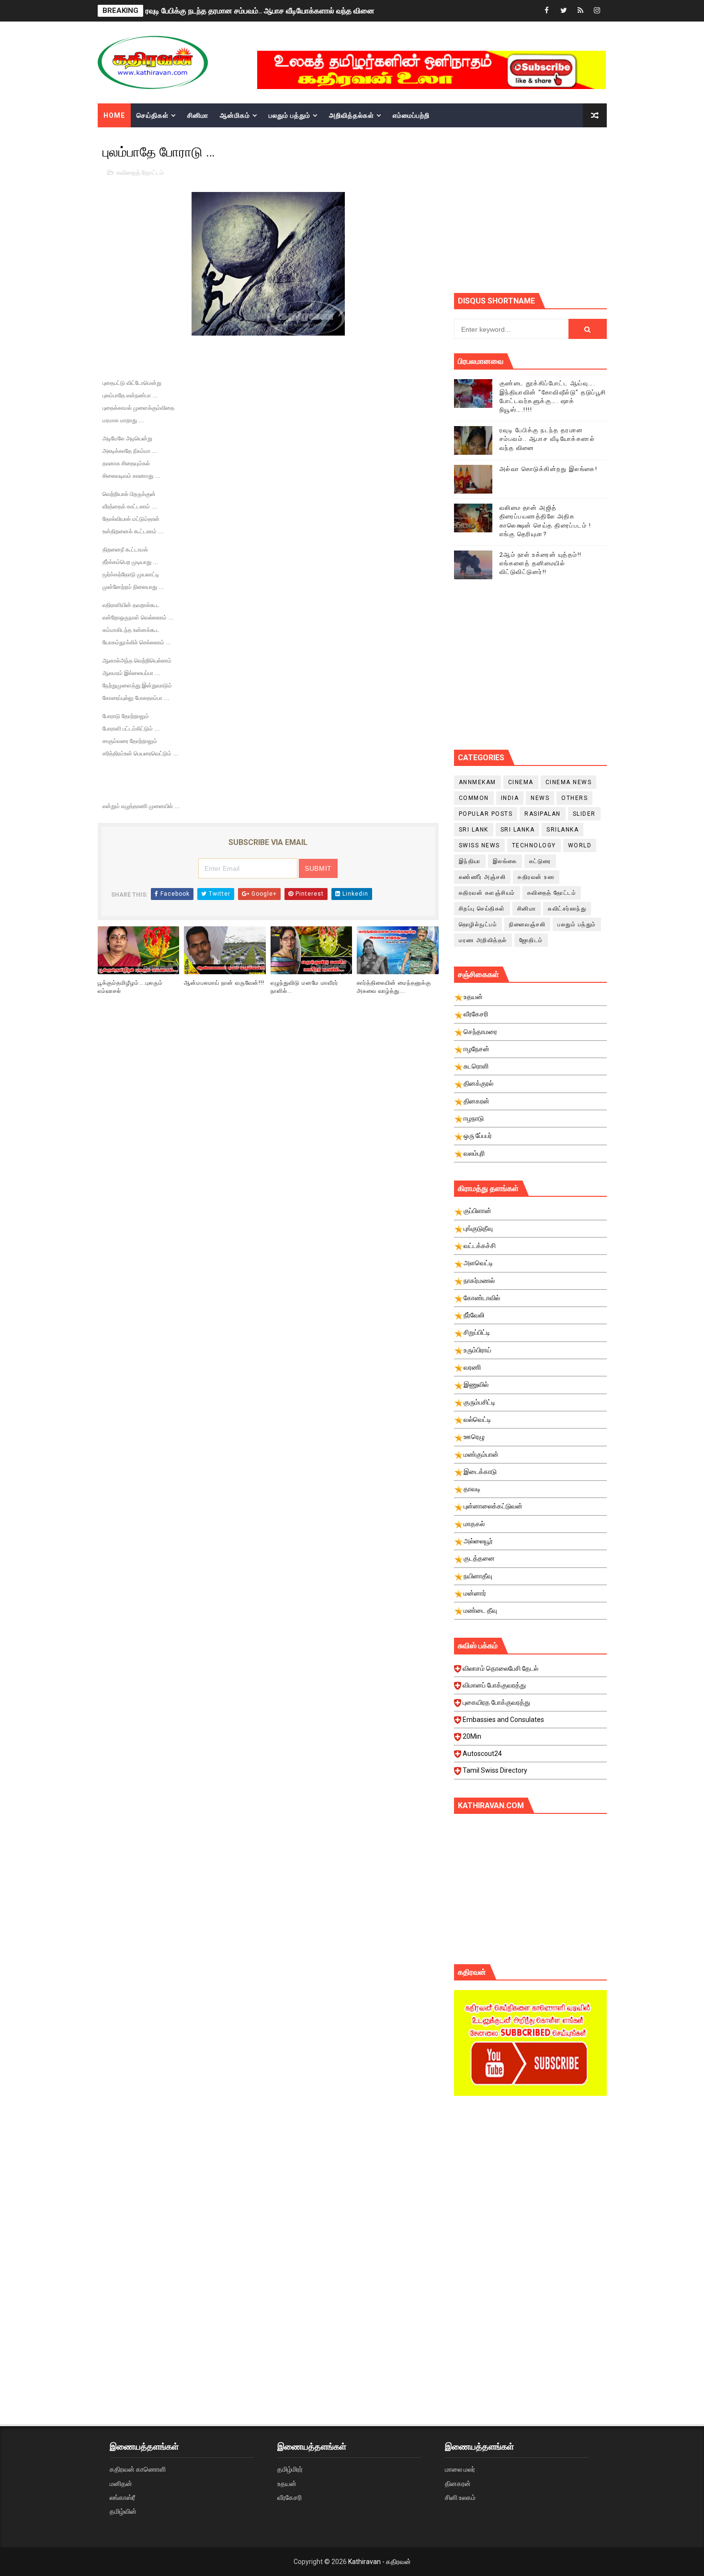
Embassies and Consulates (503, 1720)
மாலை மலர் (460, 2469)
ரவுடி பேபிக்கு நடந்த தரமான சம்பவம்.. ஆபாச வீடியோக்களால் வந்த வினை (547, 439)
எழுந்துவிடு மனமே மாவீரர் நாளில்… (304, 987)
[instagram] (597, 11)
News (540, 798)
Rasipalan (543, 814)
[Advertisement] (579, 209)
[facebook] (547, 11)
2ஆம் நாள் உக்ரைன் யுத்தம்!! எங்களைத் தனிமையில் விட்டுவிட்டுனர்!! (541, 563)
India (510, 798)
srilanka (562, 830)
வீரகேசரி (290, 2497)
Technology (534, 845)
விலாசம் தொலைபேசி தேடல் (500, 1668)
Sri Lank (474, 830)
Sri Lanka (518, 830)
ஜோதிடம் (531, 940)
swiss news (479, 845)
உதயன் (287, 2484)
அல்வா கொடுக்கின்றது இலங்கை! (549, 469)
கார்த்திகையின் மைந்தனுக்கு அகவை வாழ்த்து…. (394, 987)
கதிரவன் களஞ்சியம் (487, 893)
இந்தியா (470, 861)
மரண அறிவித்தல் (483, 940)
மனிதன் (121, 2484)
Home (114, 115)
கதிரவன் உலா (536, 877)
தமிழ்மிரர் (290, 2469)
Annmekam (477, 782)
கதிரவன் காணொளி (138, 2469)
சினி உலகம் (460, 2497)
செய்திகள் (153, 115)
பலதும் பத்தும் (290, 115)
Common (474, 798)
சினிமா (198, 115)
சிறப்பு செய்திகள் (482, 909)
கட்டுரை (540, 861)
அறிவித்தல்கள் (352, 115)
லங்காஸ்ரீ (122, 2497)
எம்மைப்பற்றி (411, 115)
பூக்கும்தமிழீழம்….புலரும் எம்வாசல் (130, 987)
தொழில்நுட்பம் (478, 924)
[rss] (580, 11)
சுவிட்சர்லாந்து (567, 909)
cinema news (569, 782)
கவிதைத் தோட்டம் (140, 173)
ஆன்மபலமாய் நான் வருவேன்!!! (224, 983)
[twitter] (564, 11)
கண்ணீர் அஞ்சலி (483, 877)
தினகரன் (458, 2484)
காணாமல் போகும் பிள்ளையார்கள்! (199, 11)
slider (584, 814)
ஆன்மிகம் (235, 115)
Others (574, 798)
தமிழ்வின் (123, 2511)
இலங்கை (505, 861)
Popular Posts (486, 814)
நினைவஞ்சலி (527, 924)
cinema (521, 782)
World (580, 845)
